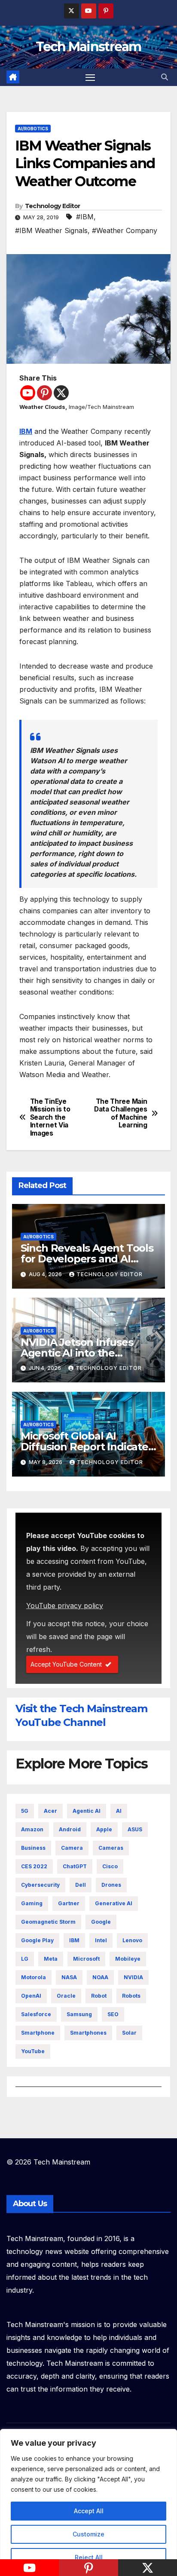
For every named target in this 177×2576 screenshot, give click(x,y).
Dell (81, 1885)
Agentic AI (87, 1811)
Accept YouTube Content (66, 1664)
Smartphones (88, 2033)
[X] (61, 393)
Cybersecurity (40, 1885)
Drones (111, 1885)
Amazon (32, 1829)
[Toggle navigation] (90, 77)
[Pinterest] (44, 393)
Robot (99, 1996)
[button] (165, 77)
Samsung (79, 2014)
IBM (26, 431)
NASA (69, 1977)
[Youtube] (28, 393)
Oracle (66, 1996)
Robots (131, 1996)
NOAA (100, 1977)
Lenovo (132, 1940)
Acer (50, 1811)
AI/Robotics (33, 129)
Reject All (89, 2557)
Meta (51, 1959)
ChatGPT (75, 1866)
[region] (88, 2502)
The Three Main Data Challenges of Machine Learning (121, 1113)
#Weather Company (125, 230)
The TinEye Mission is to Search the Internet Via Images (50, 1118)
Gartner (69, 1903)
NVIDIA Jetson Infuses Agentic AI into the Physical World (77, 1353)
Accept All (89, 2511)
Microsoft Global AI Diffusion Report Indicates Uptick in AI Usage (87, 1447)
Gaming (32, 1903)
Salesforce (36, 2014)
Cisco (110, 1866)
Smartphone (38, 2033)
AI (119, 1811)
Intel (101, 1940)
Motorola (34, 1977)
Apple (104, 1829)
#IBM (85, 217)
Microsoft (86, 1959)
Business (33, 1848)
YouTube (33, 2051)
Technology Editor (53, 206)
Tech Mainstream (88, 47)
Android (70, 1829)
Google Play (37, 1940)
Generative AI (114, 1903)
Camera (72, 1848)
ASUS (135, 1829)
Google (101, 1922)
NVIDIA (133, 1977)
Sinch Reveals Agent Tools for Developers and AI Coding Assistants (87, 1259)
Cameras (111, 1848)
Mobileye (128, 1959)
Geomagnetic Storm (48, 1922)
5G (25, 1811)
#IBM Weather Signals (51, 230)
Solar (129, 2033)
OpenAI (31, 1996)
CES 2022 (34, 1866)
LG (25, 1959)
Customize (88, 2534)
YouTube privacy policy (65, 1606)
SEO (113, 2014)
